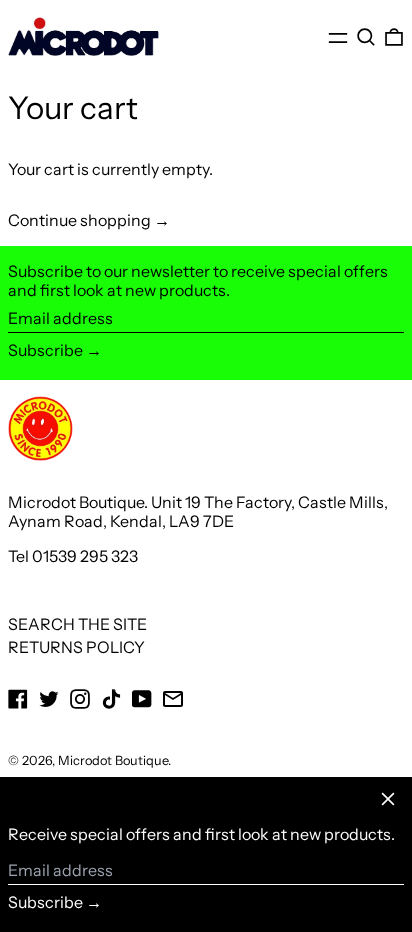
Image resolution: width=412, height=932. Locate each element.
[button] (366, 37)
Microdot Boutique (113, 760)
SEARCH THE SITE (77, 624)
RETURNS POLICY (76, 647)
